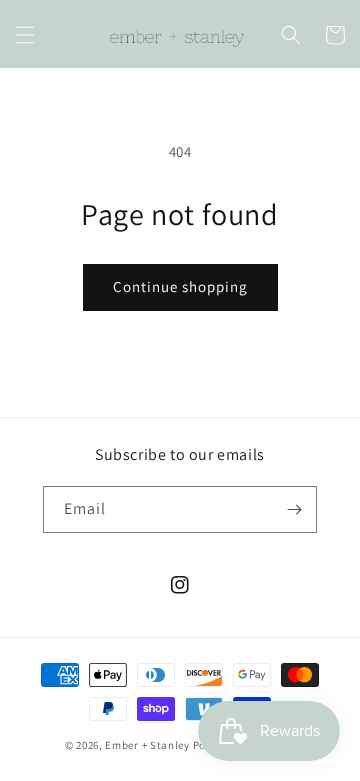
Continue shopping (180, 286)
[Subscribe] (294, 509)
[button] (25, 35)
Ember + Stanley (147, 745)
